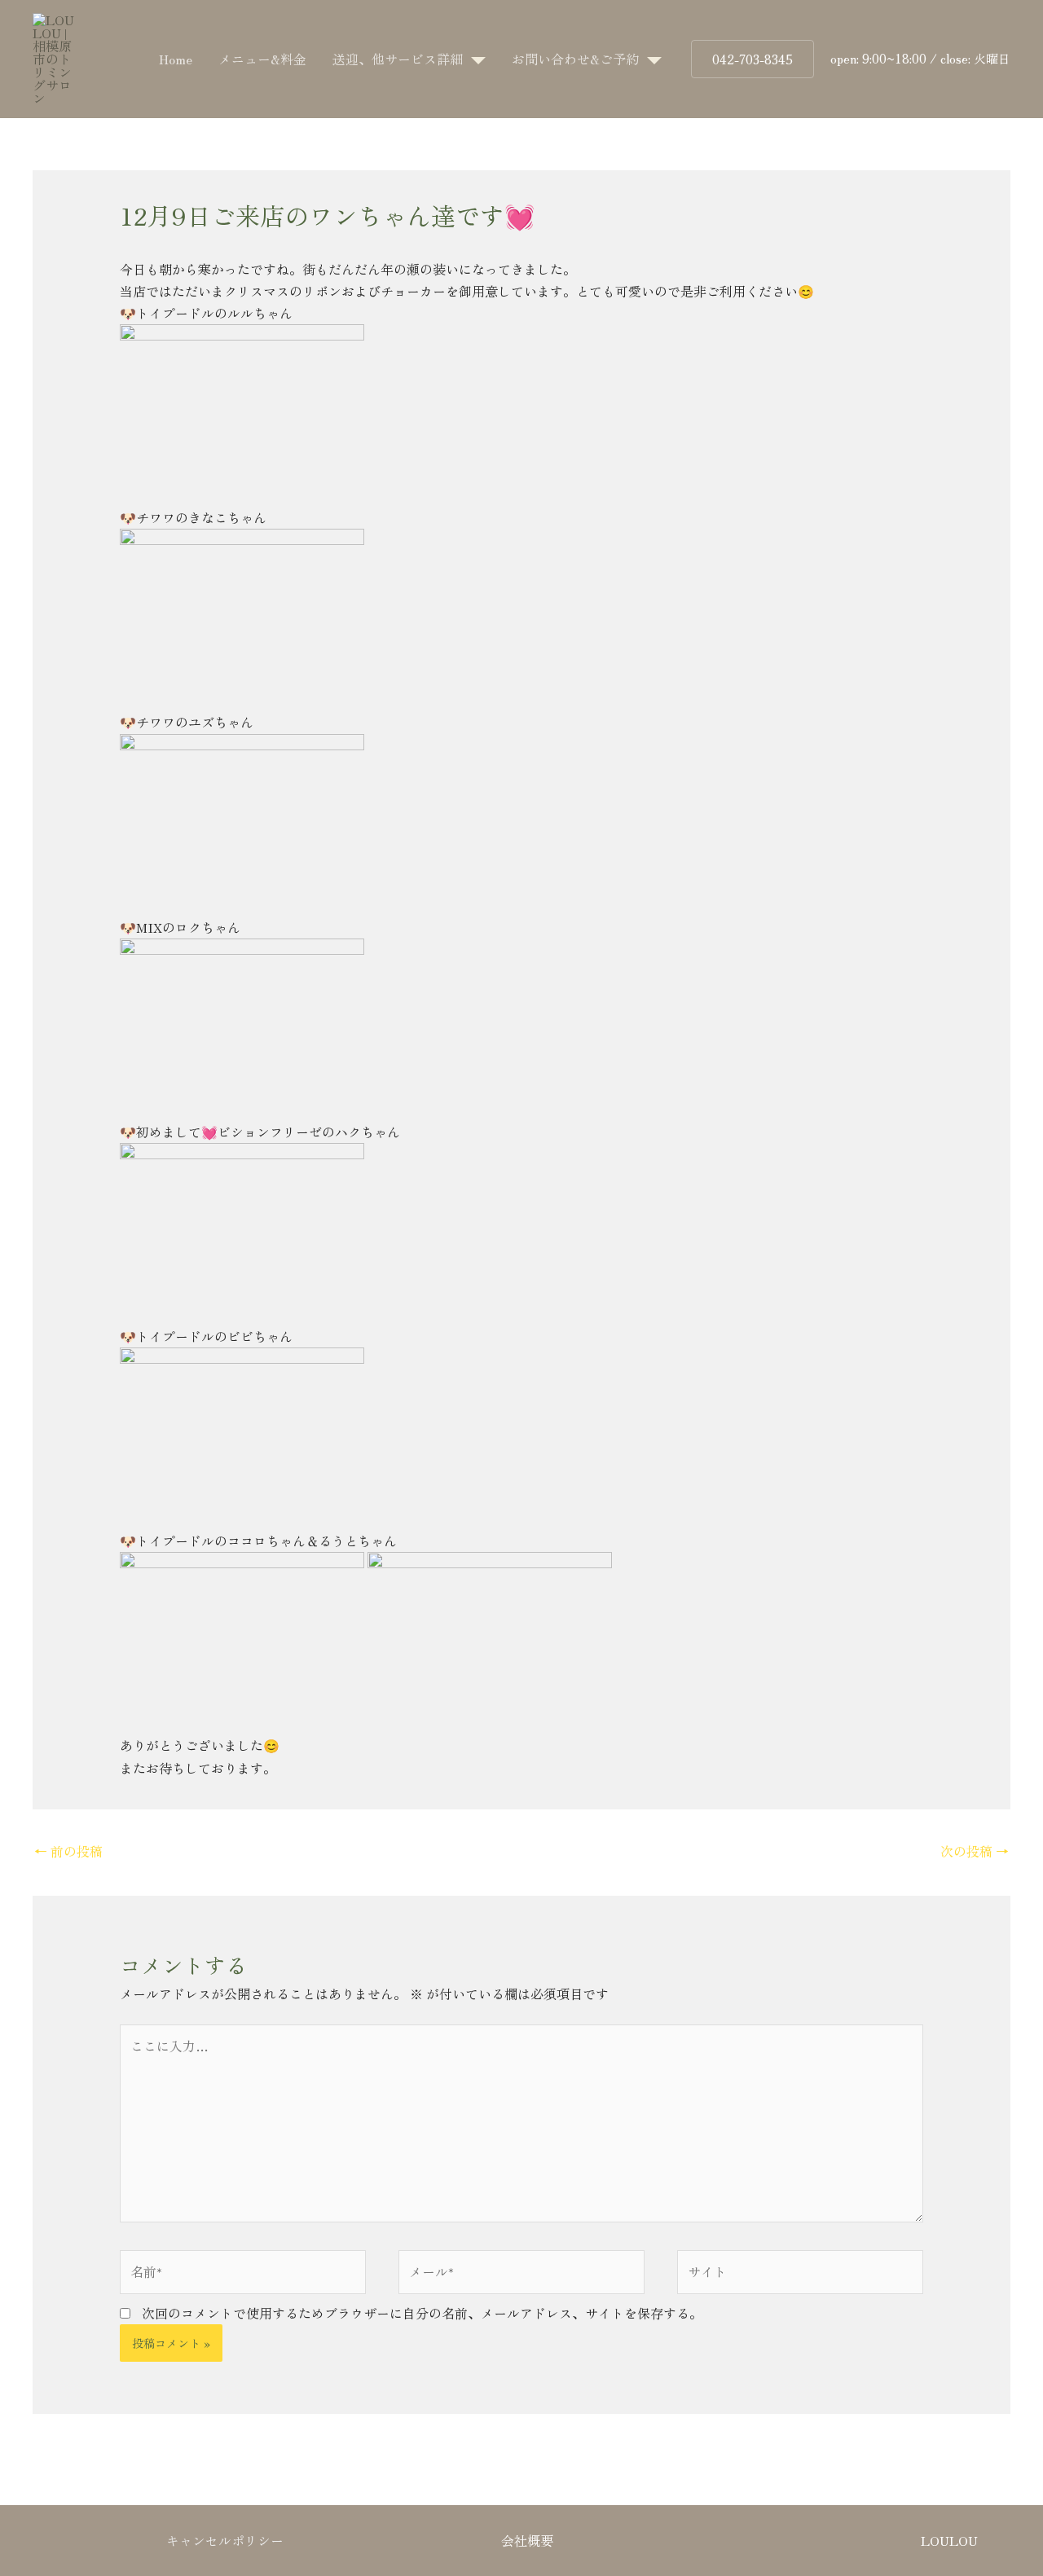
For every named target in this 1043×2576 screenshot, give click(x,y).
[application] (474, 59)
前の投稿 (68, 1851)
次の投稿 (975, 1851)
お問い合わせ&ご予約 (575, 59)
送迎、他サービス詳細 (398, 59)
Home (176, 59)
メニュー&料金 (262, 59)
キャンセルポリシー (225, 2540)
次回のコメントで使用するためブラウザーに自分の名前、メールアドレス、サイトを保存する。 (422, 2313)
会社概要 (527, 2540)
